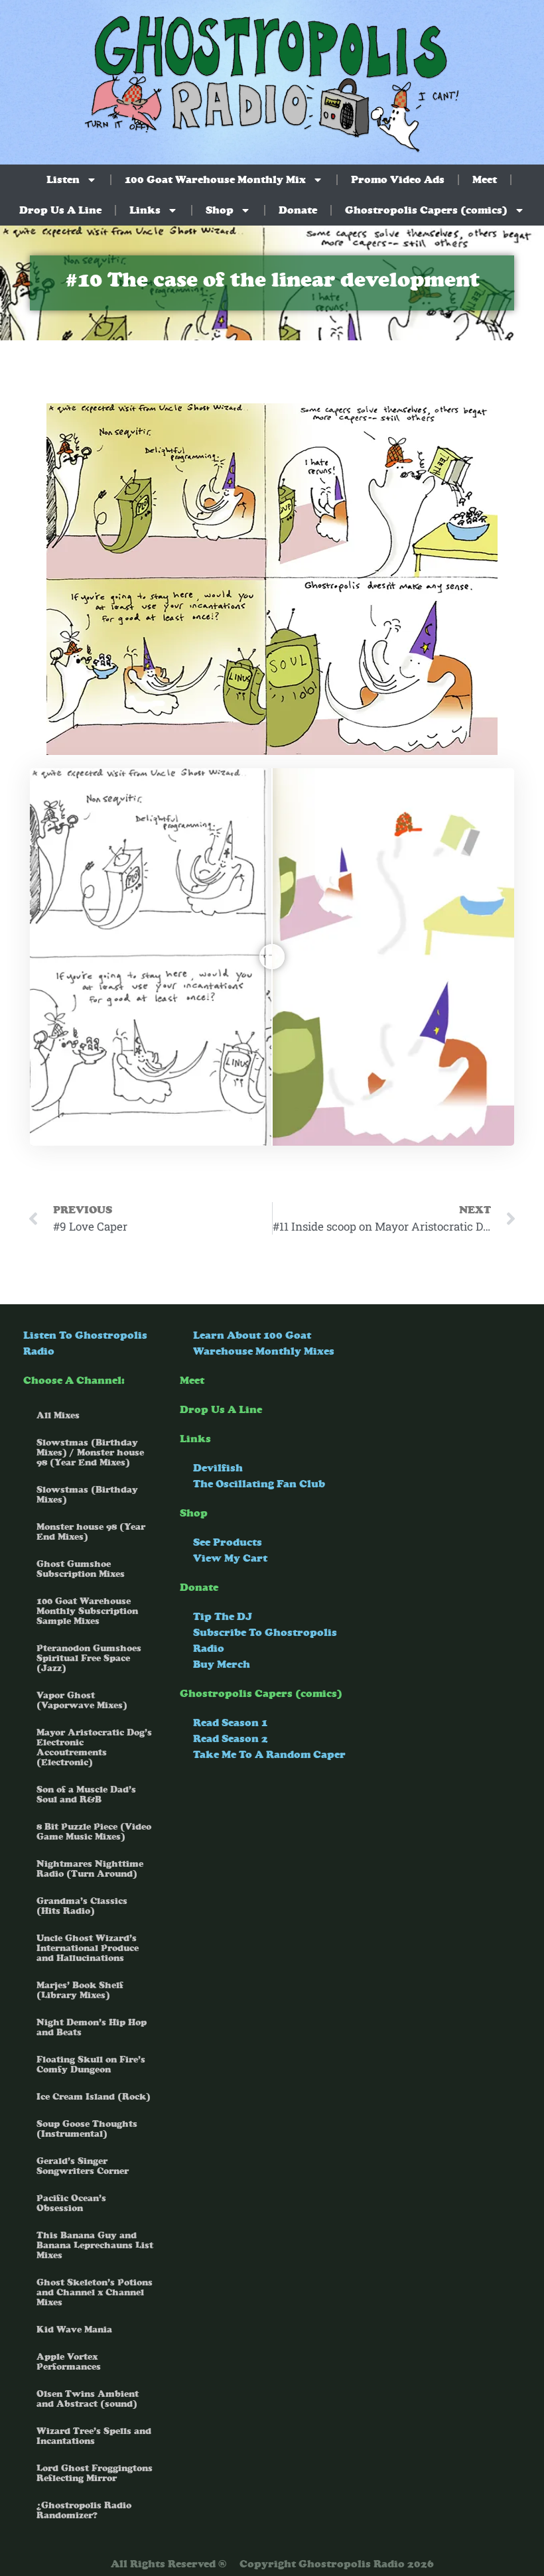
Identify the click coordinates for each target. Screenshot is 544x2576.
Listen (63, 179)
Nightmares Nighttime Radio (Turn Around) (90, 1869)
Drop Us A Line (60, 210)
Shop (220, 210)
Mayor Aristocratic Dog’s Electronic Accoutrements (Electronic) (94, 1747)
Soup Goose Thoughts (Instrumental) (87, 2129)
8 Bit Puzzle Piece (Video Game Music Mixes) (94, 1832)
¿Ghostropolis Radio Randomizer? (84, 2510)
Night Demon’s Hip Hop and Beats (92, 2027)
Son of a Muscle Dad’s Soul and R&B (86, 1795)
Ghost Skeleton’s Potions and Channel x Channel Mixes (95, 2292)
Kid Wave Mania (74, 2330)
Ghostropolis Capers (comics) (426, 210)
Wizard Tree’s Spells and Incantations (94, 2436)
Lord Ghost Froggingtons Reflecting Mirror (95, 2473)
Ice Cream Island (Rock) (94, 2097)
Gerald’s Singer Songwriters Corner (83, 2166)
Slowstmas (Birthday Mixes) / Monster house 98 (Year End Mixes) (90, 1453)
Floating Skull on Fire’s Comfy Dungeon (91, 2065)
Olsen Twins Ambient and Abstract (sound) (88, 2399)
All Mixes (58, 1415)
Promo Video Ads (398, 179)
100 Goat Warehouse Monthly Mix (215, 179)
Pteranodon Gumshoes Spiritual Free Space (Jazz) (89, 1658)
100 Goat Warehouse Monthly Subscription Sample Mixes (87, 1611)
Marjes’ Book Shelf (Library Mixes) (80, 1990)
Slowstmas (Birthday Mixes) (87, 1495)
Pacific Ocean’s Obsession (71, 2203)
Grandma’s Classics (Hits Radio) (82, 1906)
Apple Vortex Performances (69, 2362)
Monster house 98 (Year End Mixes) (91, 1532)
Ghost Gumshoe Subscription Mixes (81, 1569)
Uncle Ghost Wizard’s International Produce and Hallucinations (88, 1948)
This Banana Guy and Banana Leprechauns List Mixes (95, 2245)
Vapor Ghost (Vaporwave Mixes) (82, 1700)
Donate (298, 210)
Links (145, 210)
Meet (485, 179)
